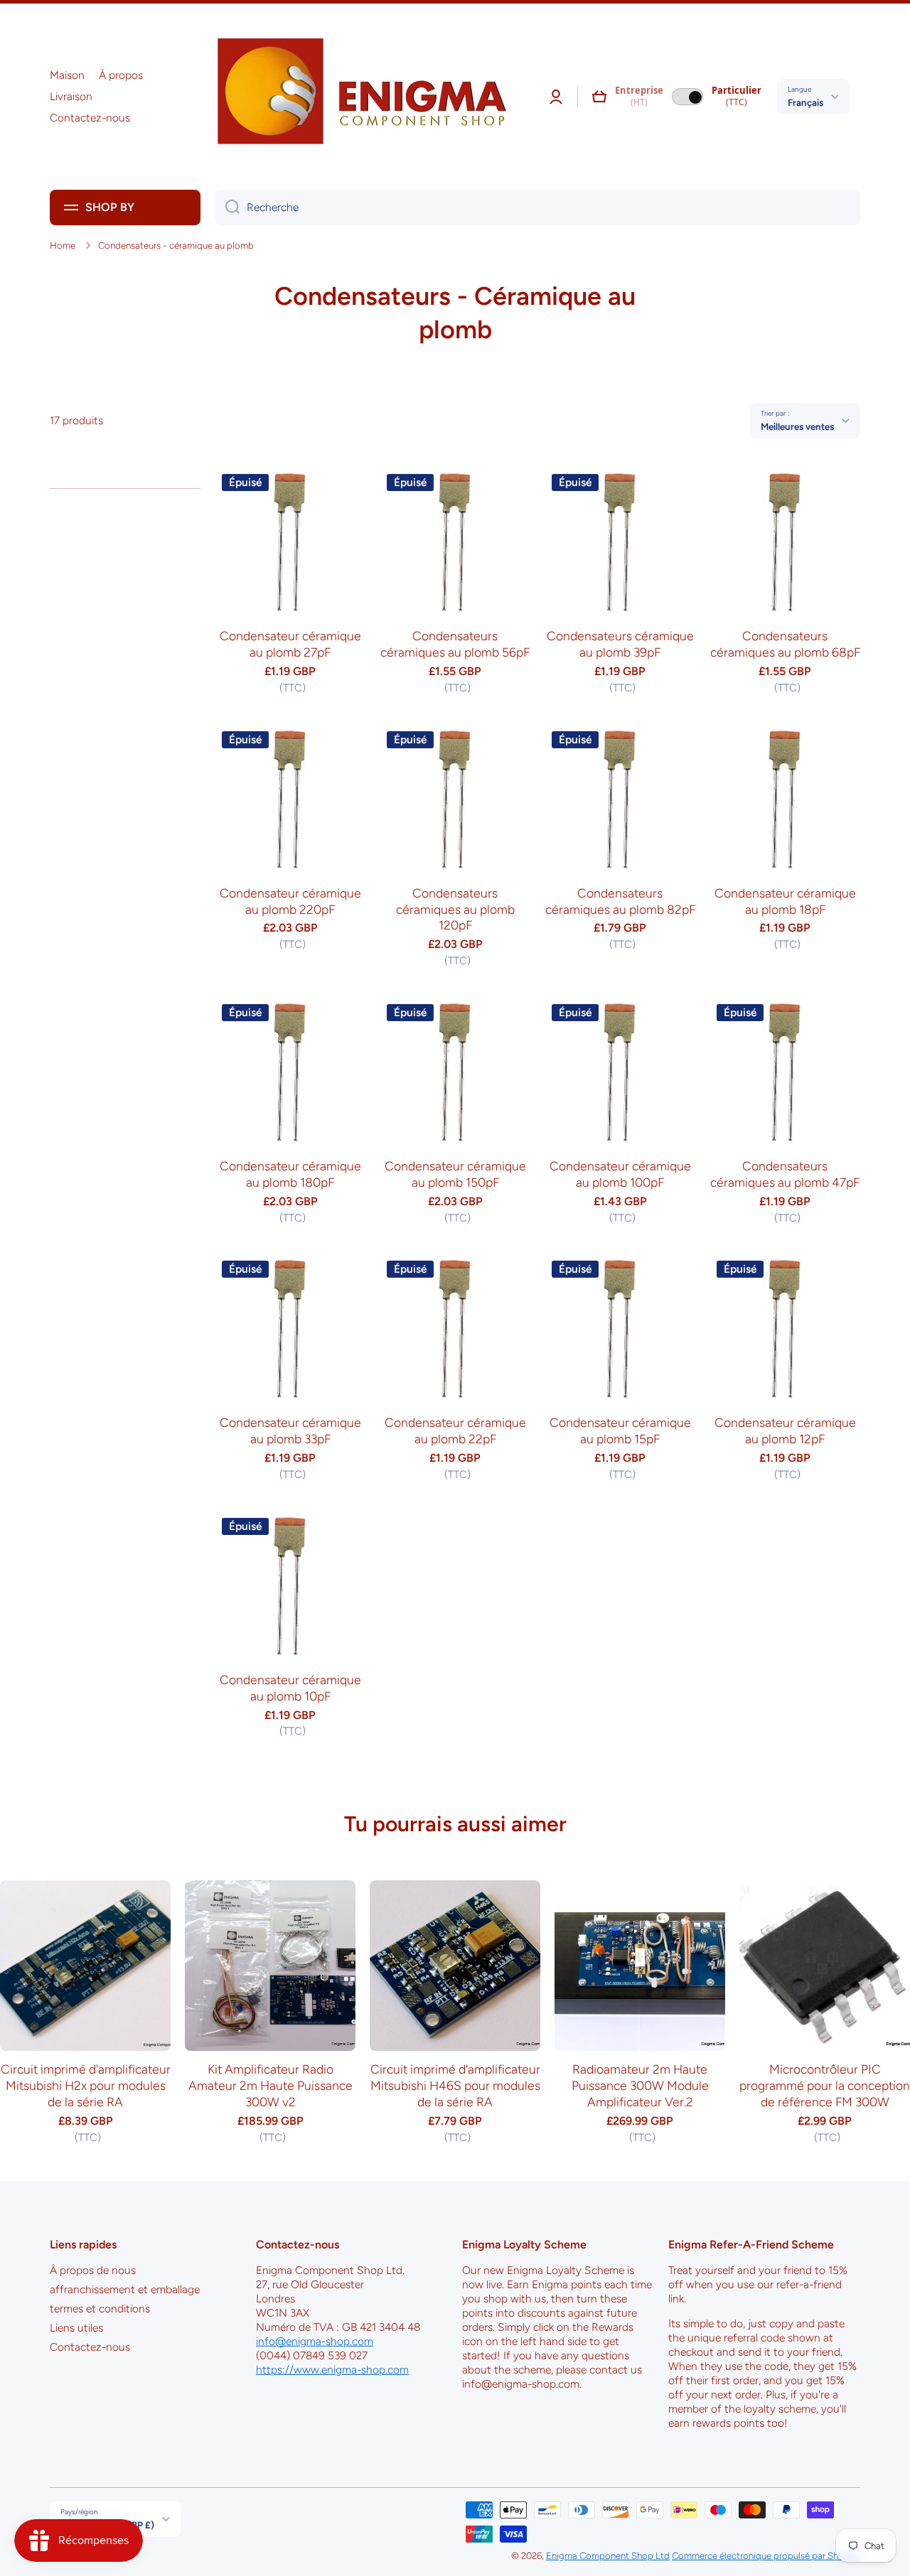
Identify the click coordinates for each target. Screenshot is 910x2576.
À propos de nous (93, 2270)
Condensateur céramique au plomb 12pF (785, 1430)
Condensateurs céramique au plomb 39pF (620, 644)
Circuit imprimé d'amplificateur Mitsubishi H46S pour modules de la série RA (455, 2085)
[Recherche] (227, 208)
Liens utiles (76, 2328)
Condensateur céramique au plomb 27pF (290, 644)
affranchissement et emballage (125, 2289)
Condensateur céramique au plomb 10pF (290, 1688)
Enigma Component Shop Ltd (608, 2555)
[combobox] (537, 208)
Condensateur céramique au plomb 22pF (455, 1430)
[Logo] (357, 97)
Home (63, 245)
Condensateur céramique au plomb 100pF (620, 1174)
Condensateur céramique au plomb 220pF (290, 901)
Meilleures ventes (797, 426)
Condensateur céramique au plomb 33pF (290, 1430)
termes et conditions (100, 2308)
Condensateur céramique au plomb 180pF (290, 1174)
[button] (599, 97)
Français (805, 102)
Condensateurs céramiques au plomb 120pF (455, 909)
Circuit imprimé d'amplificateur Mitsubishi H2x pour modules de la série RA (86, 2085)
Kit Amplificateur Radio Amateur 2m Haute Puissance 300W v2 (271, 2085)
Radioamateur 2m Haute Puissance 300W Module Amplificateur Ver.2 (640, 2085)
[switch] (687, 97)
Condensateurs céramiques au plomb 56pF (455, 644)
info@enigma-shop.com (315, 2341)
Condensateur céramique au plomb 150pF (455, 1174)
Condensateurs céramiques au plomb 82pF (620, 901)
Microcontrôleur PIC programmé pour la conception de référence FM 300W (825, 2085)
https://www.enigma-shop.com (332, 2370)
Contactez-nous (90, 2347)
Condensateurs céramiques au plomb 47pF (785, 1174)
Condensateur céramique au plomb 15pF (620, 1430)
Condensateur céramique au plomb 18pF (785, 901)
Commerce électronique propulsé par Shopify (766, 2555)
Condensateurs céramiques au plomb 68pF (785, 644)
